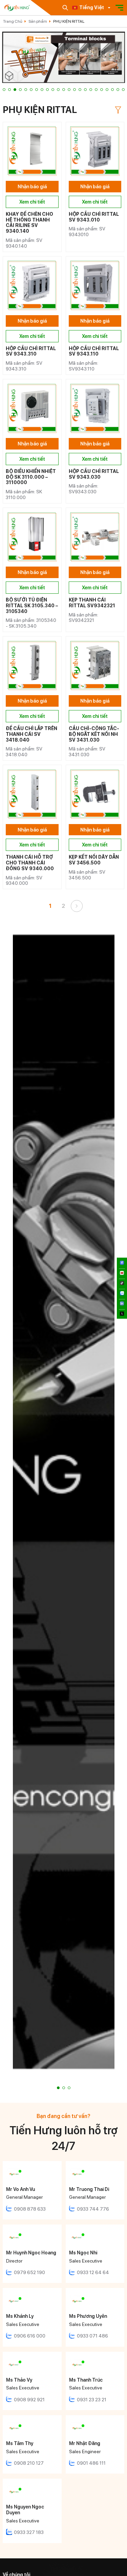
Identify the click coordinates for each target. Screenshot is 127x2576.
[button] (4, 90)
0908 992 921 (29, 2400)
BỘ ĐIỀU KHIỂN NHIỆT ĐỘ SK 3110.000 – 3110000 (31, 477)
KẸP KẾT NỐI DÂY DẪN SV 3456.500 (94, 860)
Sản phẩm (38, 21)
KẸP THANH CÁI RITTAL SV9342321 (92, 603)
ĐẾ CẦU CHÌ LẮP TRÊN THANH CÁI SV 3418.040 (31, 734)
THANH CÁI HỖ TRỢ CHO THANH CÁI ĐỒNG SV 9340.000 (30, 863)
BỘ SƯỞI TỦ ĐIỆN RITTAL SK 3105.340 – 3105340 (32, 606)
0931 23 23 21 (92, 2400)
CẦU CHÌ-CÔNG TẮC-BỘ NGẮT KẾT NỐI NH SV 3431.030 (94, 734)
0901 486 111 (91, 2463)
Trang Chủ (13, 21)
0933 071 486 (92, 2336)
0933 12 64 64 (93, 2272)
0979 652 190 (29, 2272)
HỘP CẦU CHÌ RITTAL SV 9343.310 (31, 351)
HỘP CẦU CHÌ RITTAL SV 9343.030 (94, 474)
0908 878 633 (30, 2209)
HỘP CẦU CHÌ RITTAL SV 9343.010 (94, 217)
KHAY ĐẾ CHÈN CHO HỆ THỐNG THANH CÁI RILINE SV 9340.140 (29, 223)
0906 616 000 (30, 2336)
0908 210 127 (29, 2463)
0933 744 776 (93, 2209)
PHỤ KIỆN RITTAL (69, 21)
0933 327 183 (29, 2532)
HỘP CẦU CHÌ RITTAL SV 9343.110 (94, 351)
